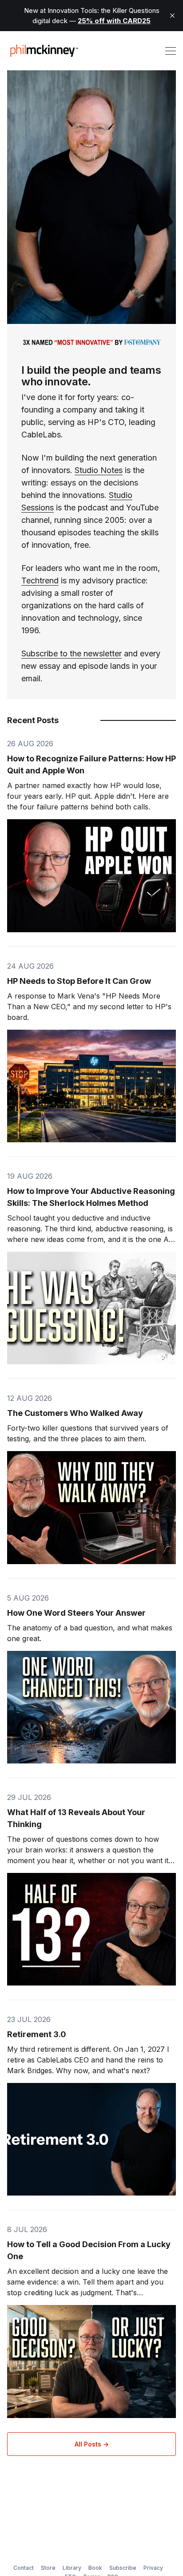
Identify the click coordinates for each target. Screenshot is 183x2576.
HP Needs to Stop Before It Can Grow (79, 981)
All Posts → (92, 2444)
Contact (24, 2568)
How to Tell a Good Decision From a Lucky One (89, 2250)
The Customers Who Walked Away (75, 1413)
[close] (172, 16)
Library (72, 2568)
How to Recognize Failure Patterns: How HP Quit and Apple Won (91, 764)
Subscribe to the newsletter (72, 653)
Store (48, 2568)
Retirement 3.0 (37, 2034)
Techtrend (40, 580)
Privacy (153, 2568)
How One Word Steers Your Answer (76, 1613)
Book (95, 2568)
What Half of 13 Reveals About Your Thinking (76, 1818)
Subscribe (123, 2568)
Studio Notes (99, 470)
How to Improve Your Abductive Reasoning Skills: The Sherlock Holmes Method (91, 1197)
